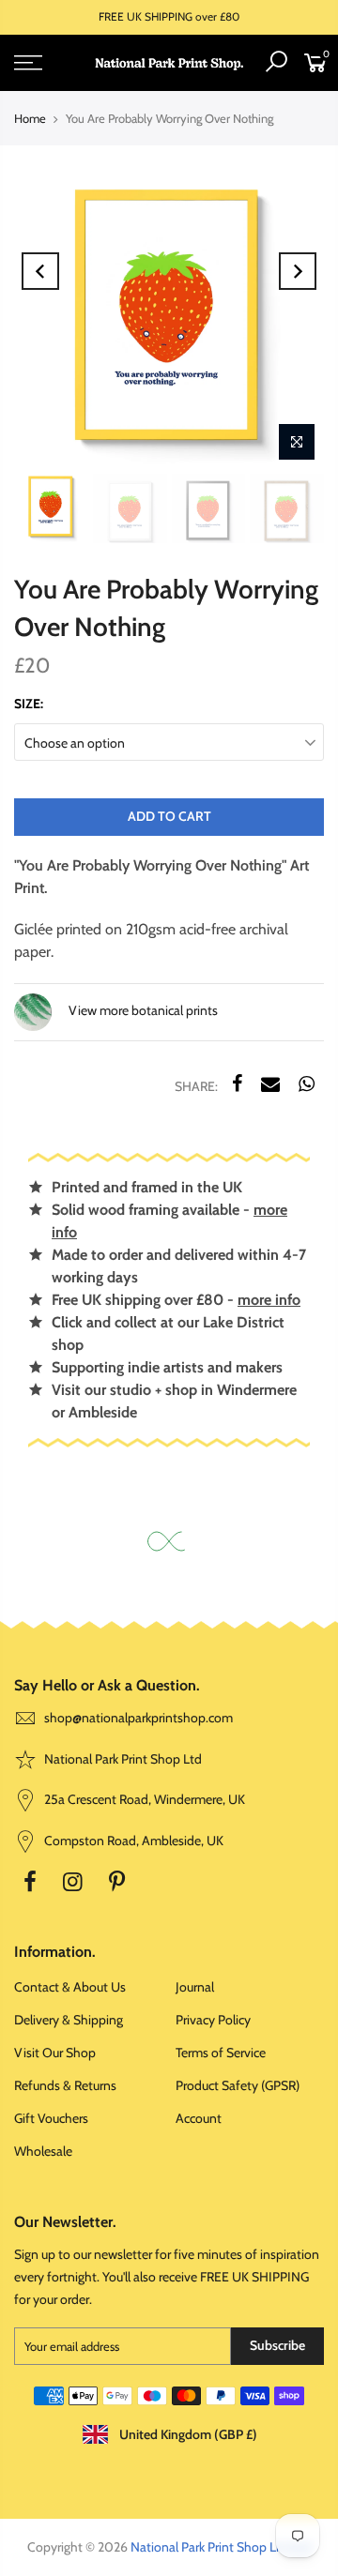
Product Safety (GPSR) (238, 2085)
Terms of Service (221, 2053)
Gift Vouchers (51, 2118)
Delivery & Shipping (69, 2020)
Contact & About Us (70, 1987)
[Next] (298, 271)
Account (199, 2118)
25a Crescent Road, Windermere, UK (143, 1799)
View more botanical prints (142, 1011)
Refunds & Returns (65, 2085)
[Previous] (40, 271)
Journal (195, 1987)
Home (30, 118)
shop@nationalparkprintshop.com (138, 1718)
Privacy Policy (213, 2020)
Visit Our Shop (55, 2053)
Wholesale (43, 2151)
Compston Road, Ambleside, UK (132, 1841)
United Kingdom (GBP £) (187, 2434)
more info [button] (269, 1300)
